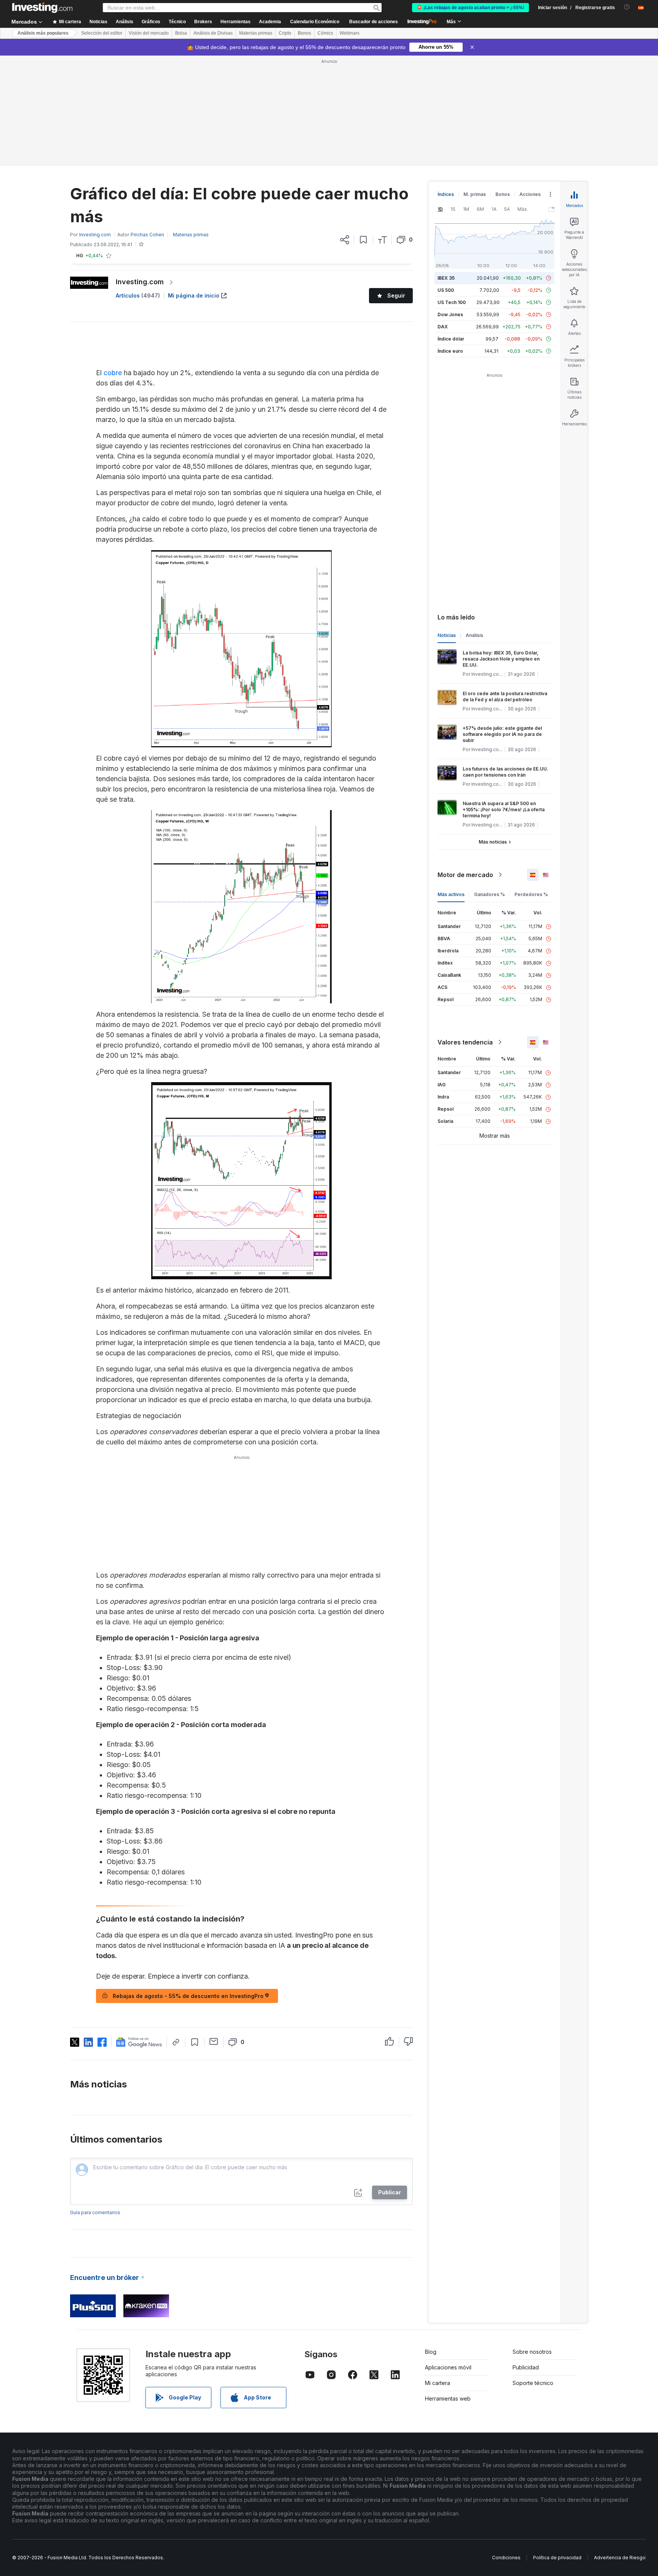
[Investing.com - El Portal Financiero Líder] (42, 8)
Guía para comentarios (95, 2212)
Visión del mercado (149, 33)
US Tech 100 (452, 302)
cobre (113, 373)
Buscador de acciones (374, 22)
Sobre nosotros (532, 2352)
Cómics (325, 33)
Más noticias (493, 842)
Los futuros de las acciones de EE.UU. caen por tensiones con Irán (505, 772)
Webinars (350, 33)
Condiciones (506, 2558)
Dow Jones (450, 314)
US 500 (446, 290)
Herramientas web (448, 2398)
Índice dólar (451, 339)
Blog (431, 2352)
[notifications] (627, 7)
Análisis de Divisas (213, 33)
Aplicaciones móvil (448, 2367)
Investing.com (140, 282)
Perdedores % (531, 894)
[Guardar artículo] (363, 240)
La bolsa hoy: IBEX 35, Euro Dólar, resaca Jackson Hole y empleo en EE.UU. (501, 659)
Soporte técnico (533, 2383)
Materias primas (256, 33)
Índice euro (450, 351)
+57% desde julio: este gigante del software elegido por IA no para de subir (502, 734)
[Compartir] (345, 240)
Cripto (285, 33)
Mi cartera (438, 2383)
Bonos (304, 33)
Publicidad (526, 2367)
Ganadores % (490, 894)
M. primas (475, 194)
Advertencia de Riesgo (620, 2558)
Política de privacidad (557, 2558)
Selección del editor (102, 33)
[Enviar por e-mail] (214, 2041)
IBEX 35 (446, 278)
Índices (446, 194)
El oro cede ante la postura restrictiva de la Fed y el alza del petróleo (505, 697)
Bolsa (181, 33)
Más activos (451, 894)
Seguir (396, 295)
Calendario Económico (315, 22)
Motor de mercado (465, 875)
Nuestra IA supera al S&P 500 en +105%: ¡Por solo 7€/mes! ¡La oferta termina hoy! (504, 810)
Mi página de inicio (194, 295)
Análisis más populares (43, 33)
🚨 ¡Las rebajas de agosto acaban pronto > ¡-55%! (470, 8)
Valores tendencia (465, 1042)
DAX (443, 327)
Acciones (530, 194)
